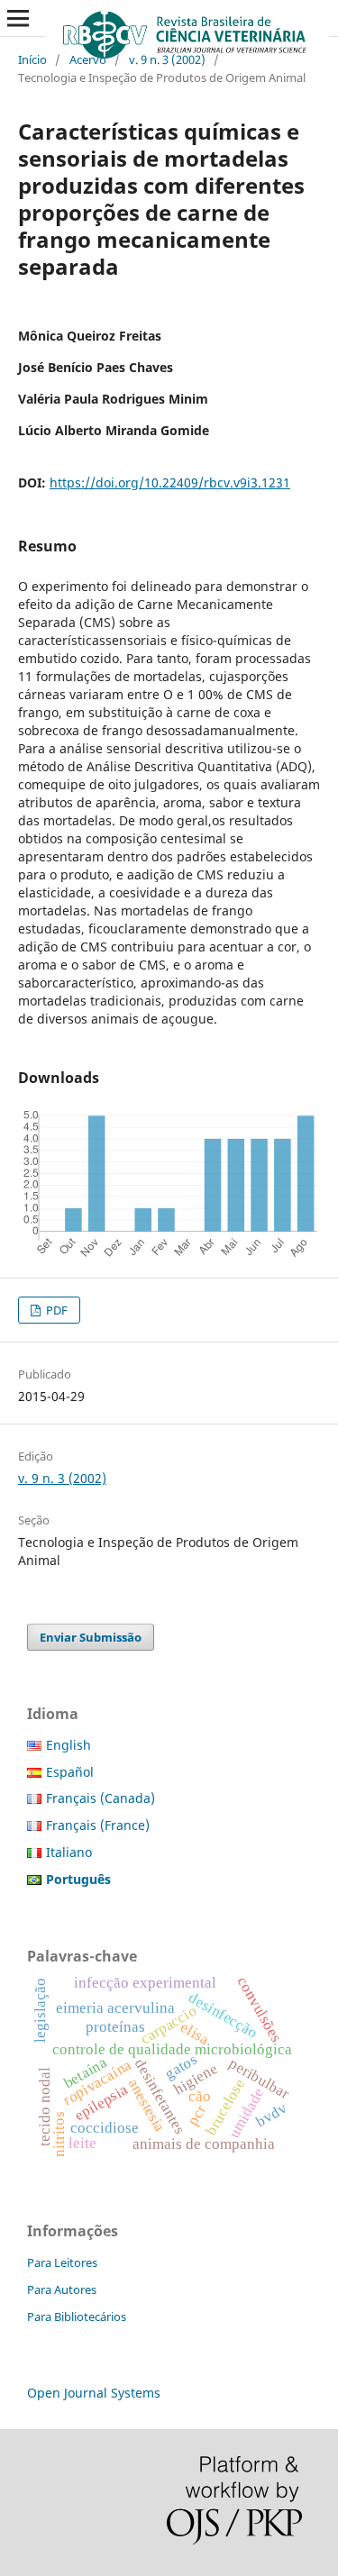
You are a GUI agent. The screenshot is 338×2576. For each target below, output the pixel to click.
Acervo (88, 59)
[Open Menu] (18, 18)
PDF (55, 1310)
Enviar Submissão (91, 1637)
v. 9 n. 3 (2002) (167, 59)
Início (32, 59)
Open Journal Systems (94, 2393)
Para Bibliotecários (77, 2317)
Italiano (69, 1852)
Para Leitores (62, 2262)
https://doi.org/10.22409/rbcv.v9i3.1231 (170, 482)
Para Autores (62, 2289)
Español (70, 1772)
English (69, 1745)
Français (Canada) (100, 1798)
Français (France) (98, 1825)
